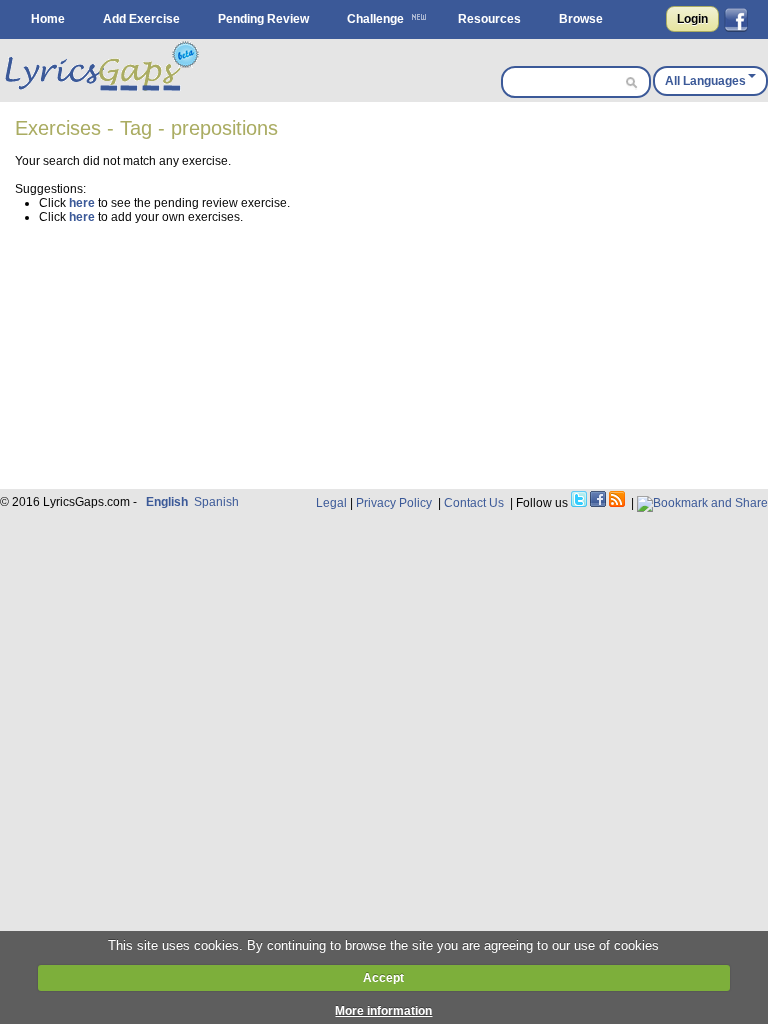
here (82, 203)
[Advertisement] (391, 349)
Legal (331, 503)
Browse (581, 19)
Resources (489, 19)
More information (383, 1011)
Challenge (375, 19)
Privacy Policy (394, 503)
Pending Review (263, 19)
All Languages (705, 81)
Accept (383, 978)
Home (48, 19)
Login (692, 19)
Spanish (216, 502)
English (167, 502)
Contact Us (474, 503)
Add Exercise (141, 19)
